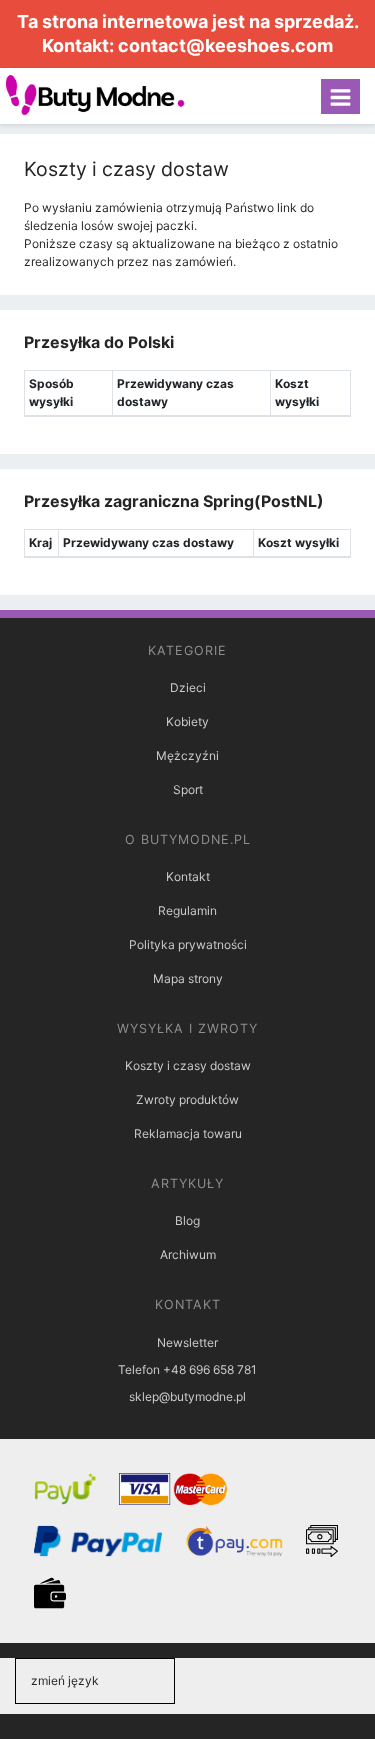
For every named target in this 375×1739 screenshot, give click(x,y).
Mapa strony (188, 978)
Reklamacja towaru (188, 1133)
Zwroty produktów (187, 1099)
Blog (187, 1220)
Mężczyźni (187, 755)
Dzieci (188, 687)
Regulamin (187, 910)
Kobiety (187, 721)
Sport (188, 789)
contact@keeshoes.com (225, 45)
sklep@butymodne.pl (187, 1396)
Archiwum (188, 1254)
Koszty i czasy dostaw (188, 1065)
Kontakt (188, 876)
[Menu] (340, 96)
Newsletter (187, 1342)
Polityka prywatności (188, 944)
